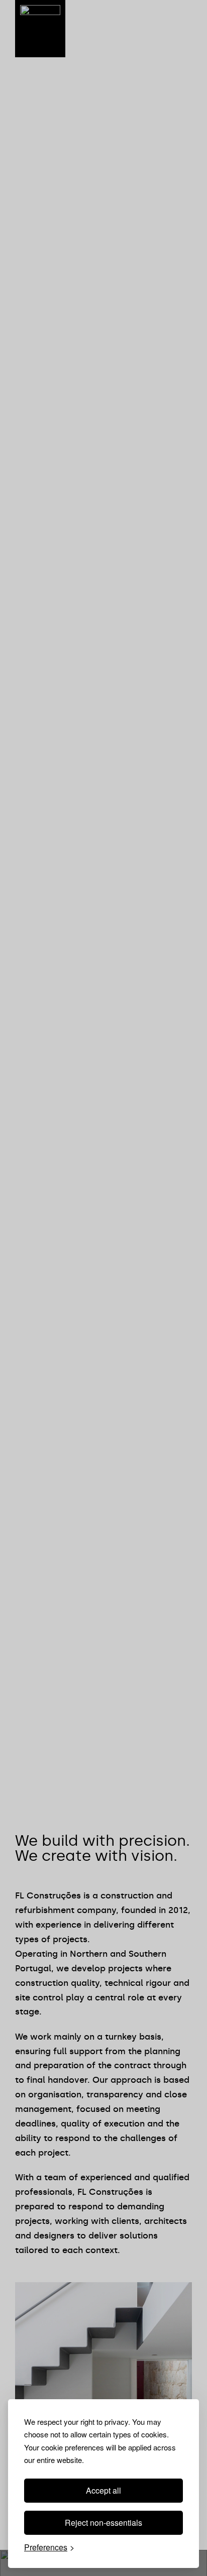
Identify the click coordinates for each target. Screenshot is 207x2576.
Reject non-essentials (103, 2523)
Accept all (103, 2490)
